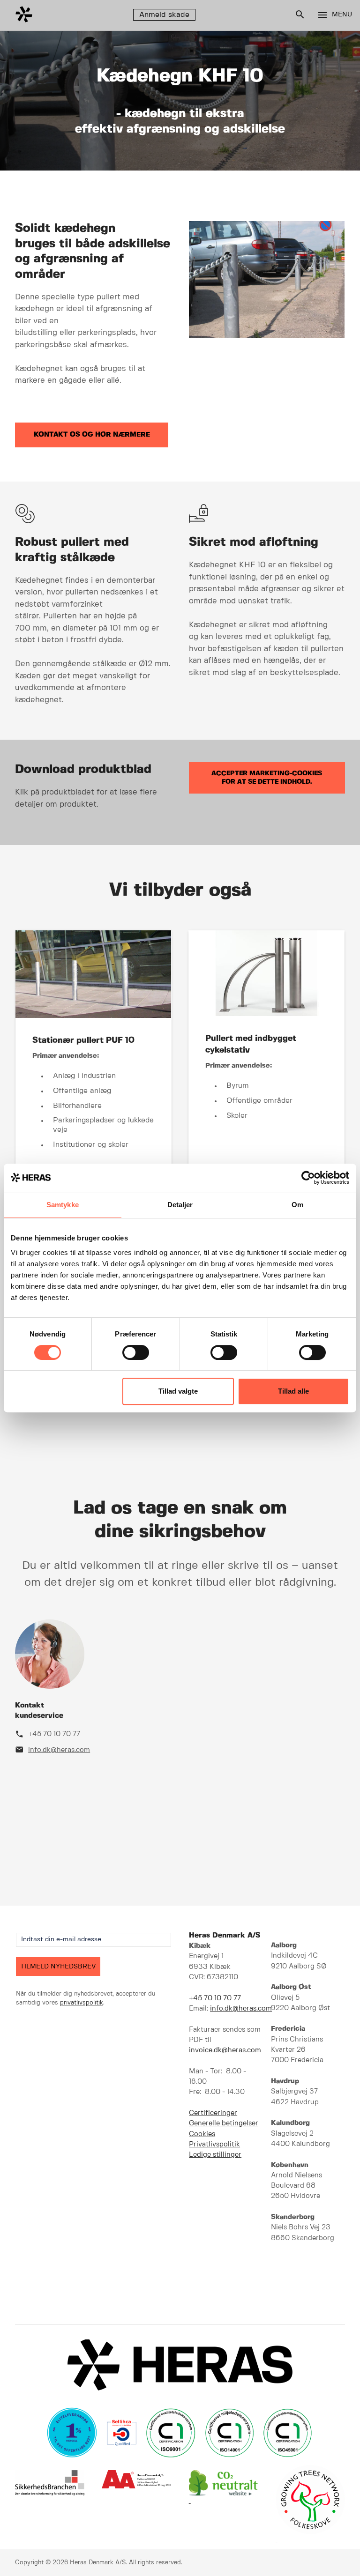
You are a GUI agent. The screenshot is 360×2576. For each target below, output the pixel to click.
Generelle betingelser (224, 2123)
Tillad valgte (178, 1391)
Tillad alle (293, 1391)
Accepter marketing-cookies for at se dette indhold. (267, 778)
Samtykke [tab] (63, 1205)
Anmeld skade (164, 15)
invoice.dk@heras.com (225, 2050)
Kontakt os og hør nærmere (92, 435)
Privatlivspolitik (214, 2145)
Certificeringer (213, 2113)
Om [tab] (297, 1205)
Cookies (202, 2134)
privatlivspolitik (82, 2003)
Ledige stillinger (215, 2155)
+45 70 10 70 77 (54, 1734)
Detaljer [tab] (180, 1205)
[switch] (136, 1352)
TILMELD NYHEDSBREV (58, 1967)
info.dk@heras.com (59, 1750)
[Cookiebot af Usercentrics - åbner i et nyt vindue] (308, 1178)
